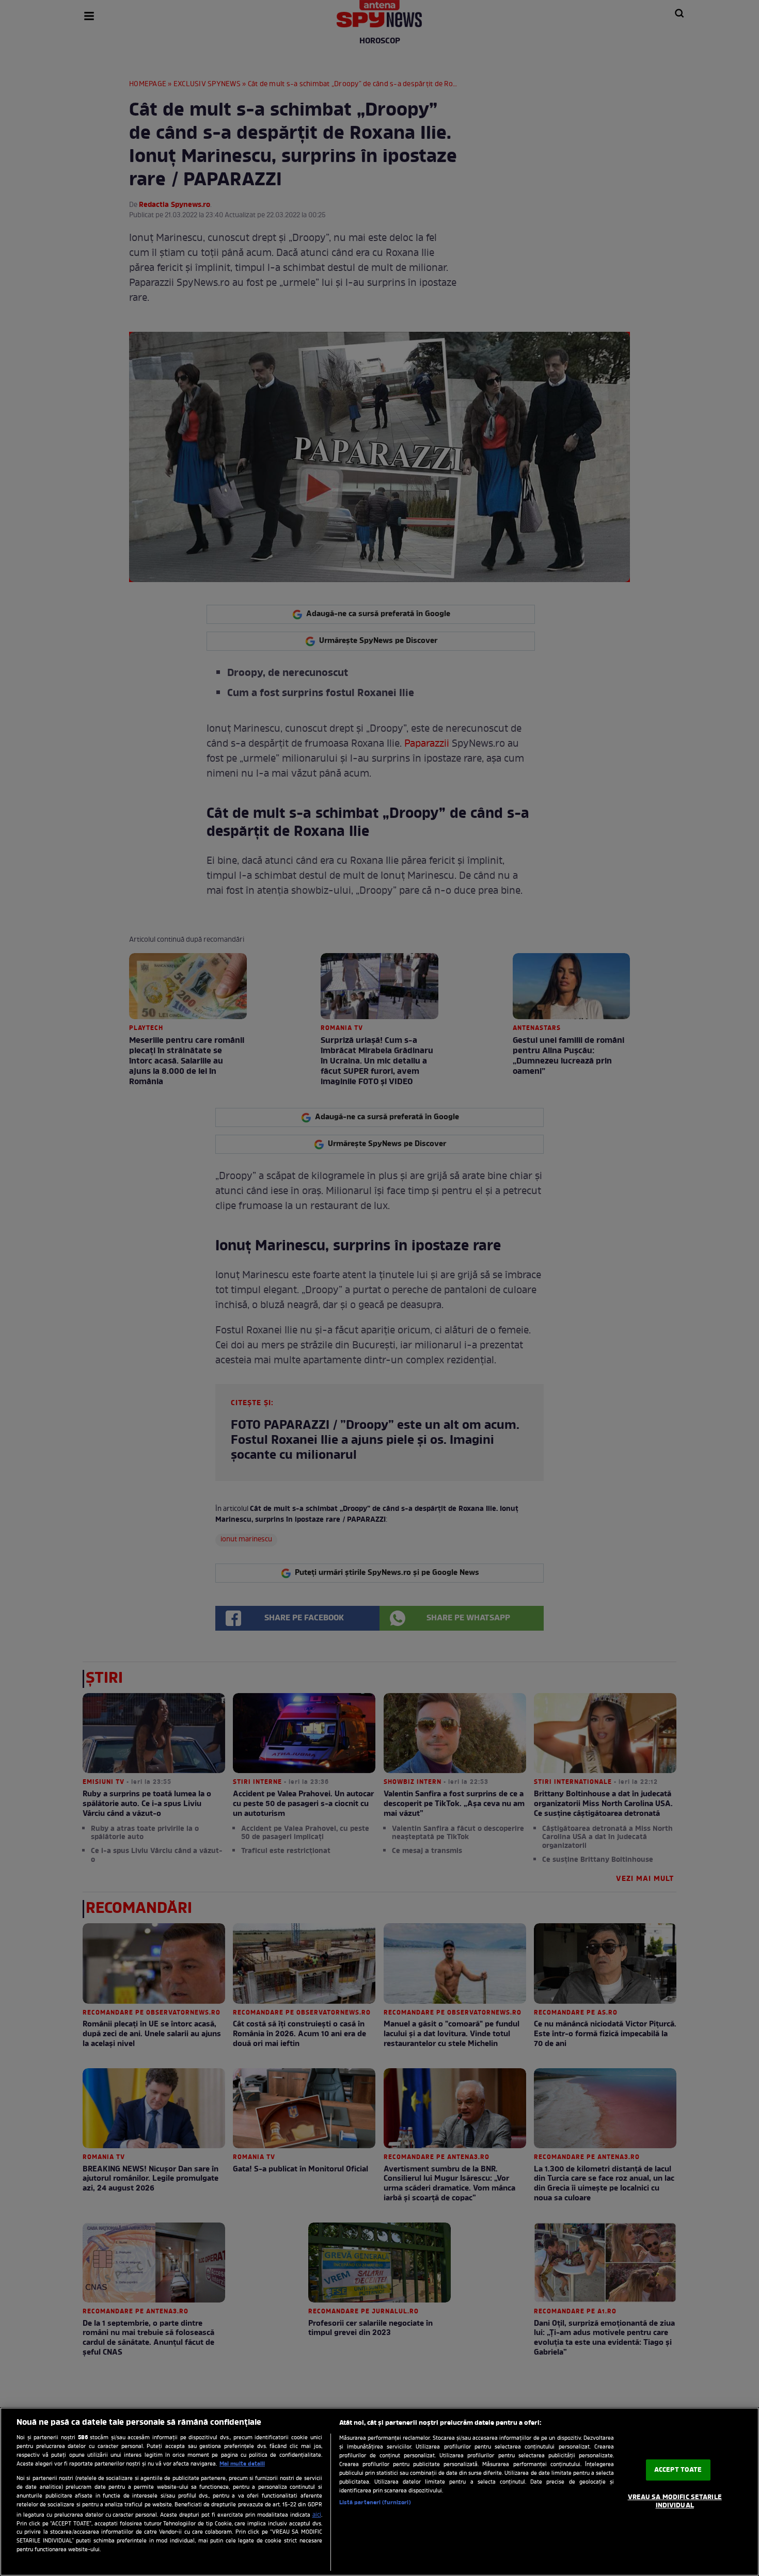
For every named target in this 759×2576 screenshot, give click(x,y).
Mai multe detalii (242, 2464)
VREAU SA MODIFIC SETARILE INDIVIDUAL (675, 2501)
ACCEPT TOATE (678, 2470)
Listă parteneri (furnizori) (375, 2503)
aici (317, 2515)
